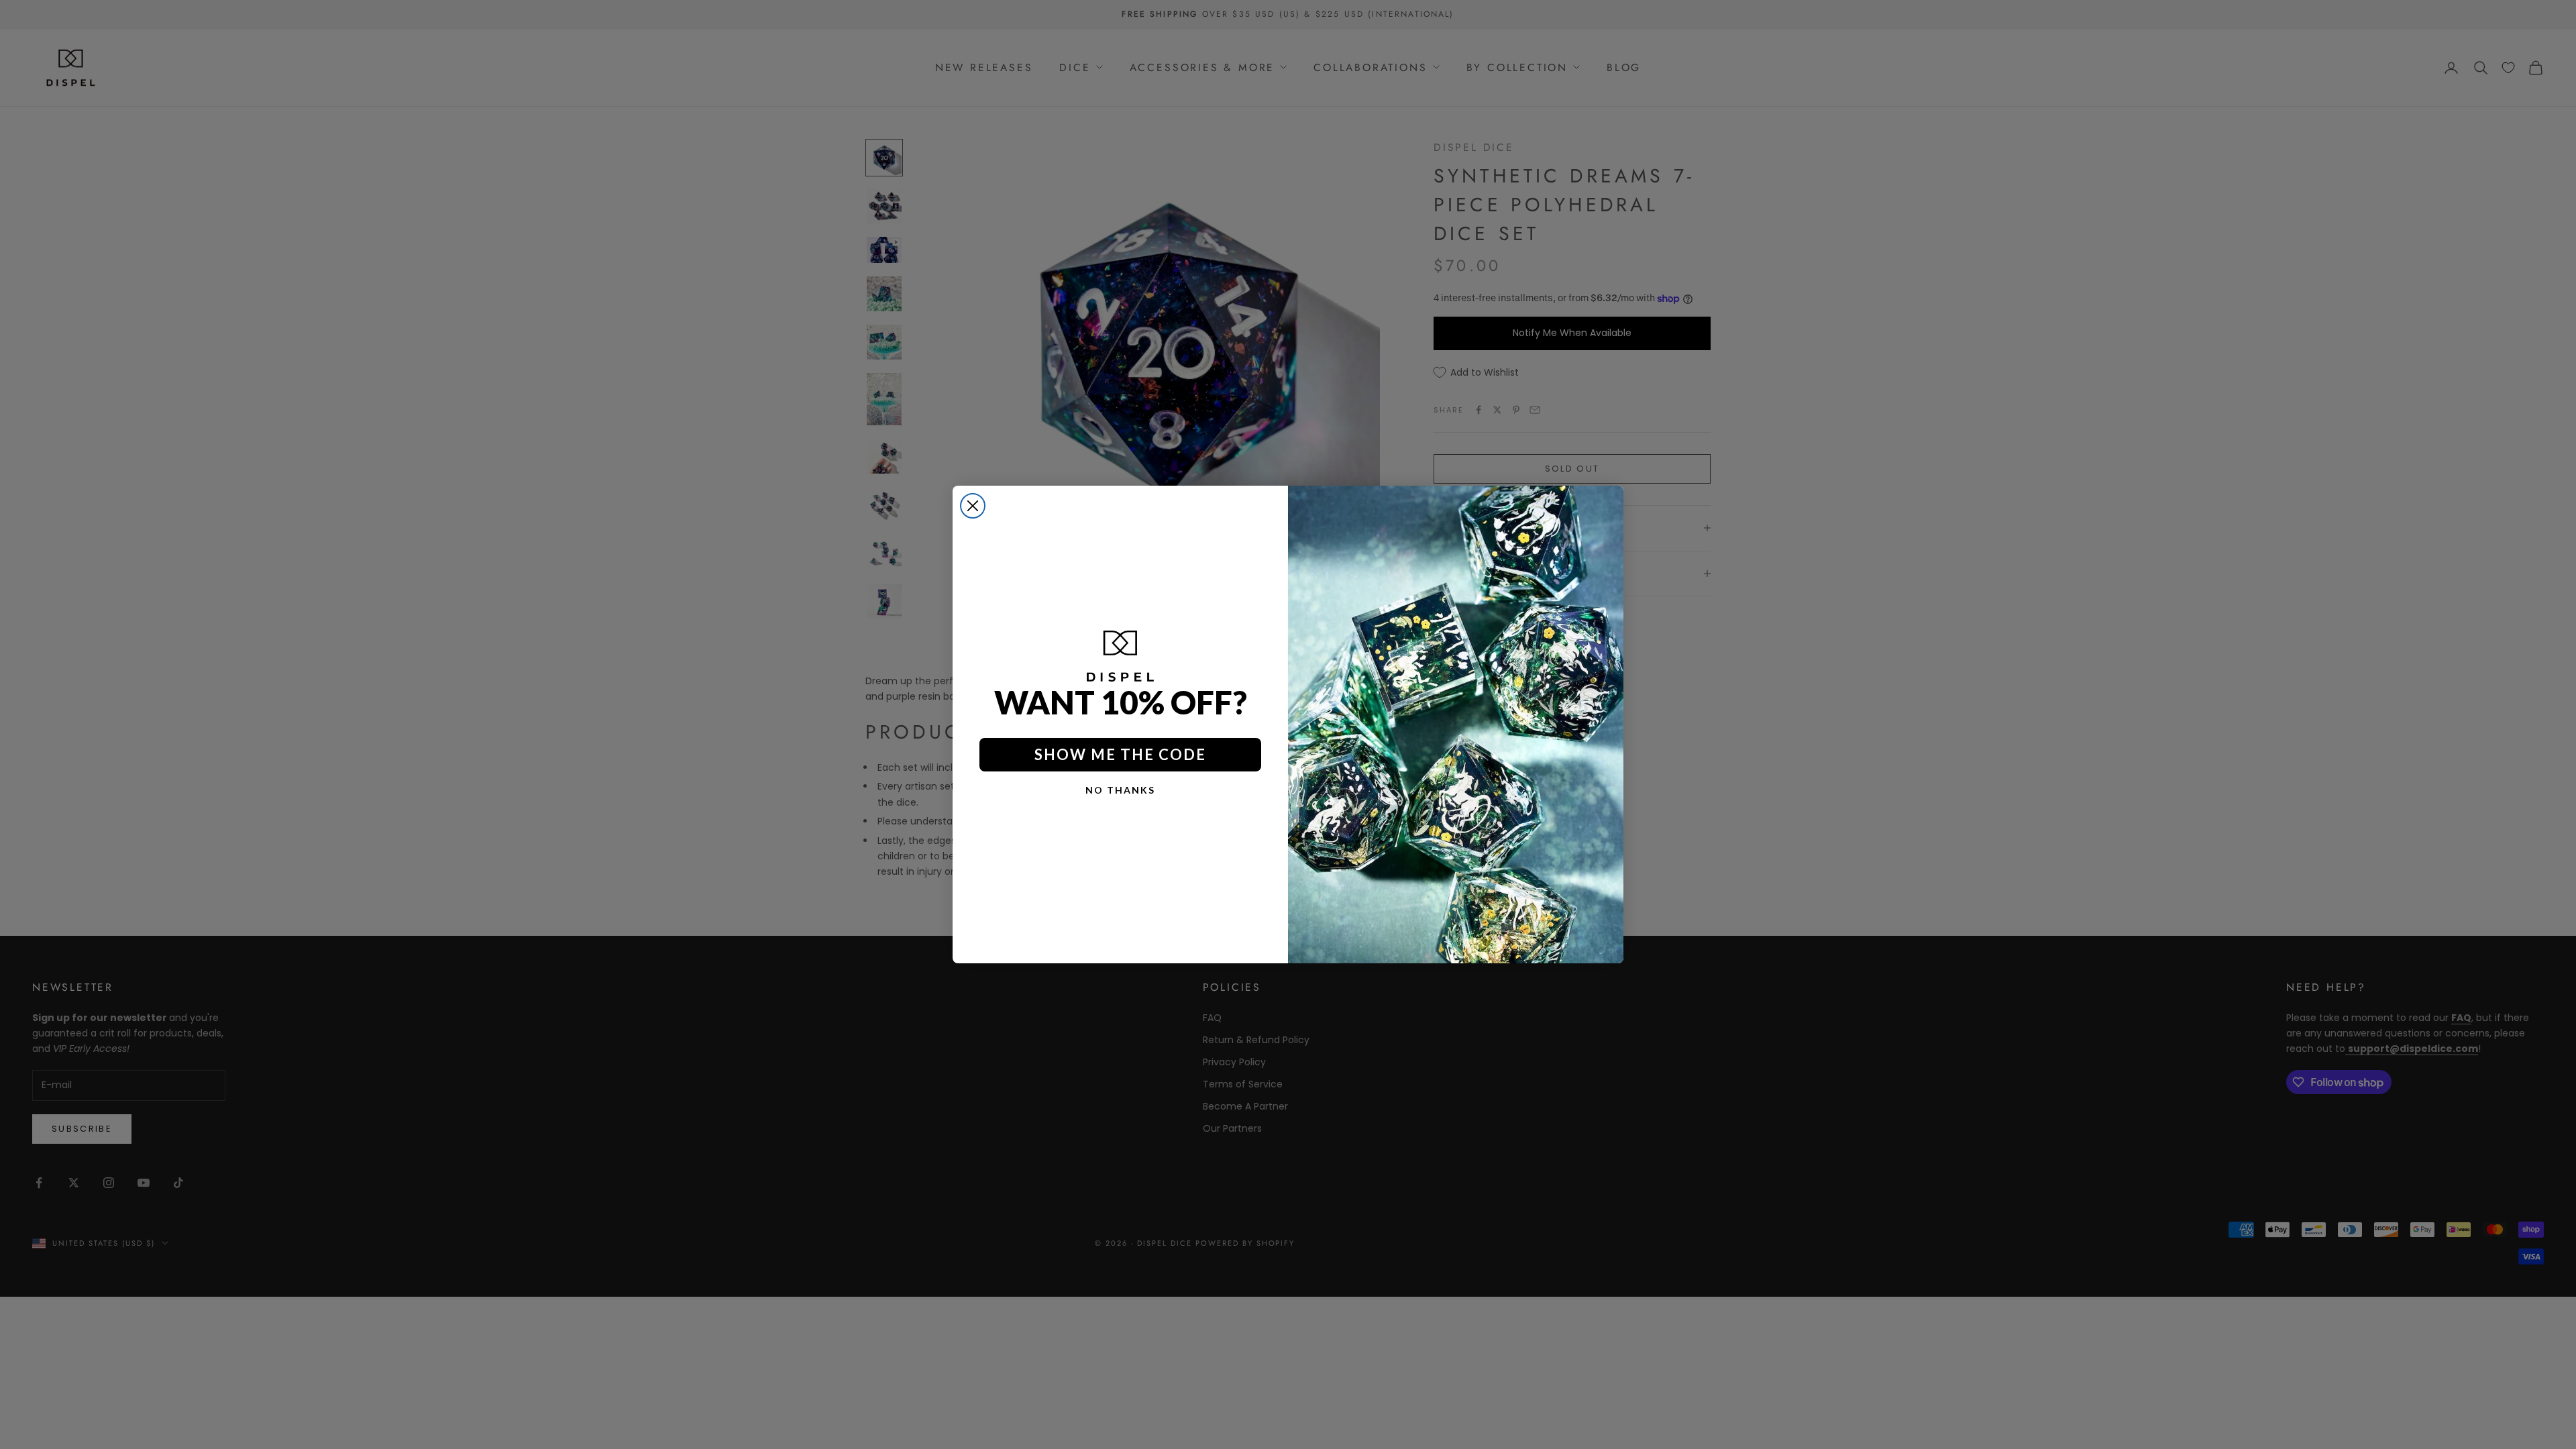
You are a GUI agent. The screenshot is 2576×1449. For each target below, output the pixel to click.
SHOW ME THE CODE (1120, 754)
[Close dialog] (973, 506)
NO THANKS (1120, 790)
